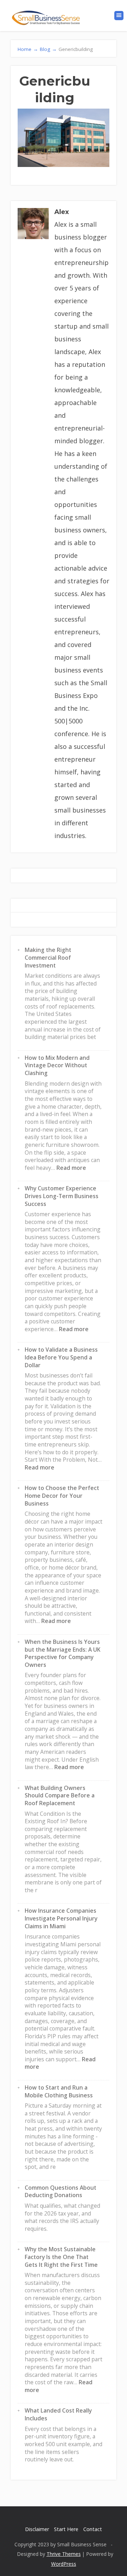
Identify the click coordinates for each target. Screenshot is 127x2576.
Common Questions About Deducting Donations (61, 2191)
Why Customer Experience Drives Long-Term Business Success (62, 1196)
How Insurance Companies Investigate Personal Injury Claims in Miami (61, 1918)
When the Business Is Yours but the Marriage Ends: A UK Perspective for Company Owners (63, 1653)
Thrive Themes (64, 2554)
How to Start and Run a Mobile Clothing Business (59, 2091)
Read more (71, 1168)
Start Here (66, 2529)
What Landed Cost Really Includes (58, 2414)
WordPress (64, 2564)
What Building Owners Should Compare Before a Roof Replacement (60, 1795)
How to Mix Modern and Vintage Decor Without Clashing (57, 1065)
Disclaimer (37, 2529)
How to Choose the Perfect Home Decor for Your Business (62, 1495)
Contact (93, 2529)
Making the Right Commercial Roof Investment (48, 957)
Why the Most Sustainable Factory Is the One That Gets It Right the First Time (61, 2257)
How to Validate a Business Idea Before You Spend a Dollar (61, 1357)
